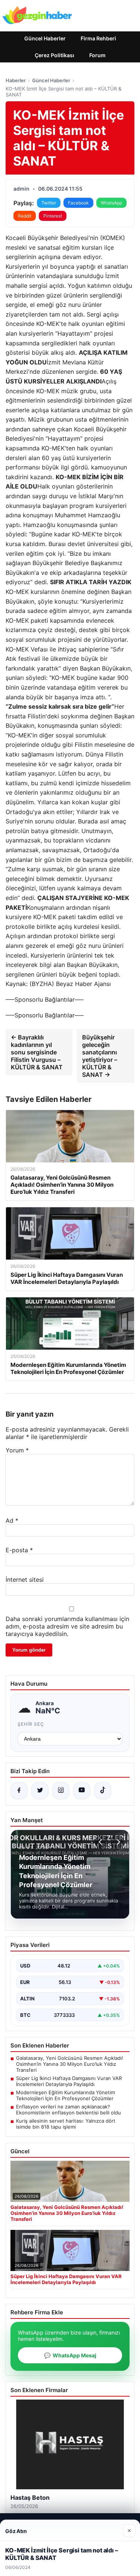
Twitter (49, 203)
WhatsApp (111, 203)
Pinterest (53, 216)
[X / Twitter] (40, 1791)
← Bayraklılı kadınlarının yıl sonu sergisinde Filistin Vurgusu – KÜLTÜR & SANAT (37, 1052)
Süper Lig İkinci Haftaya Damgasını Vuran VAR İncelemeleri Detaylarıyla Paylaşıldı (69, 2081)
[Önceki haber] (102, 1842)
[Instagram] (61, 1791)
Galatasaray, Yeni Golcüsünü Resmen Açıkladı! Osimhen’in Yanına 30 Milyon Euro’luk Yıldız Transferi (70, 2064)
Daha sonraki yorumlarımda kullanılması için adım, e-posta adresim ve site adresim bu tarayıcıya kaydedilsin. (67, 1626)
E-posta (19, 1550)
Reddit (25, 216)
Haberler (16, 80)
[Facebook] (19, 1791)
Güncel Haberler (45, 38)
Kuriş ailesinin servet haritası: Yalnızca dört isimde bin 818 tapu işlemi (66, 2124)
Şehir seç (31, 1724)
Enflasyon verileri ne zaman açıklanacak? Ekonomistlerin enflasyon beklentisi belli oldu (69, 2110)
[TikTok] (103, 1791)
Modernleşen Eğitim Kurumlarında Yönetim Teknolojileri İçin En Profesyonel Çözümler (66, 2095)
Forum (97, 55)
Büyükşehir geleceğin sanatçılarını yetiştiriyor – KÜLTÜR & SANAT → (100, 1056)
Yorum (17, 1450)
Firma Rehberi (98, 38)
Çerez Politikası (55, 55)
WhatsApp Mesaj (70, 2355)
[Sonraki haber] (117, 1842)
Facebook (78, 203)
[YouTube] (82, 1791)
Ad (12, 1520)
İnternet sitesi (25, 1580)
